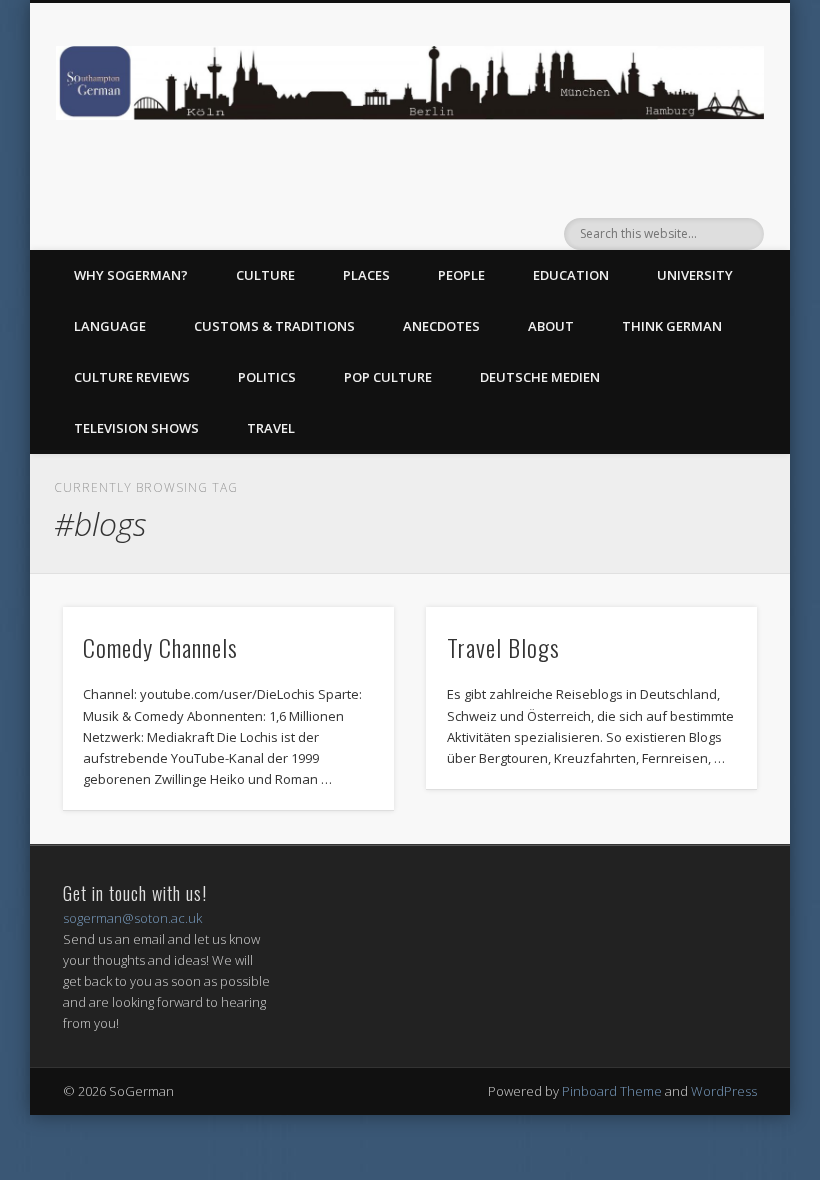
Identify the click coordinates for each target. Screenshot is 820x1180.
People (461, 275)
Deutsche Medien (540, 377)
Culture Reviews (132, 377)
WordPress (724, 1091)
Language (110, 326)
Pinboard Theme (612, 1091)
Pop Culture (388, 377)
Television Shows (136, 428)
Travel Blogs (503, 647)
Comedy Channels (160, 647)
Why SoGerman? (131, 275)
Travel (271, 428)
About (551, 326)
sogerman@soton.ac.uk (132, 918)
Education (571, 275)
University (695, 275)
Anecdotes (441, 326)
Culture (265, 275)
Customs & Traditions (274, 326)
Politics (267, 377)
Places (366, 275)
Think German (672, 326)
